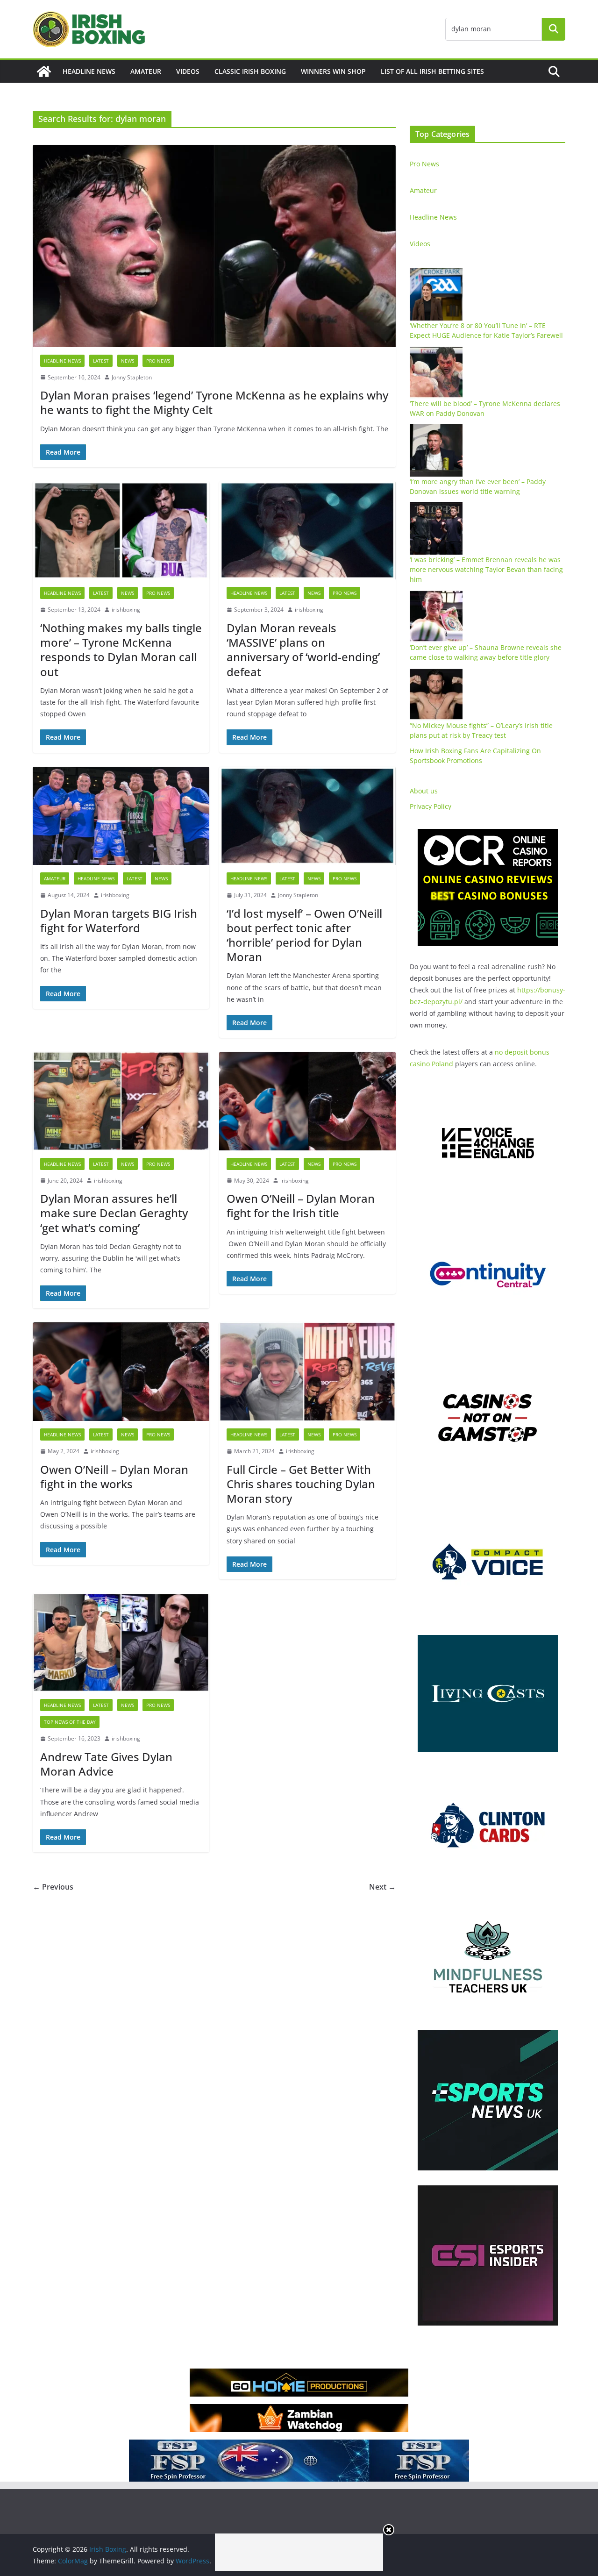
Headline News (89, 71)
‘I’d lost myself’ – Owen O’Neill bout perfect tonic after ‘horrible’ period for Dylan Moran (304, 935)
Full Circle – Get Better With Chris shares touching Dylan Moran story (301, 1484)
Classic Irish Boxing (250, 71)
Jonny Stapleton (132, 377)
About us (424, 791)
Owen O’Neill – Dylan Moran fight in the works (114, 1477)
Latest (101, 361)
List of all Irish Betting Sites (432, 71)
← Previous (53, 1887)
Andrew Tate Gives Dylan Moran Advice (106, 1764)
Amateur (146, 71)
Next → (382, 1887)
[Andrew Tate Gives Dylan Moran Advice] (121, 1642)
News (128, 361)
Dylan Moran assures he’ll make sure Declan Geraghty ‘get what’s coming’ (114, 1213)
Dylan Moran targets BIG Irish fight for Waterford (119, 921)
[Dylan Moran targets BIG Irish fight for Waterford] (121, 816)
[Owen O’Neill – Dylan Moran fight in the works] (121, 1371)
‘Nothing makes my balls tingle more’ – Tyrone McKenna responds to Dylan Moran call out (121, 650)
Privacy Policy (431, 806)
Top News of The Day (70, 1722)
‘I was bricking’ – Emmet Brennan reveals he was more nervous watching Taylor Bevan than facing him (486, 569)
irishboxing (126, 610)
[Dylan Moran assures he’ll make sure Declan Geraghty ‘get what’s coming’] (121, 1101)
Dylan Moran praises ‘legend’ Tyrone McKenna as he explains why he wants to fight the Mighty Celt (214, 402)
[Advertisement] (299, 2552)
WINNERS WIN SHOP (333, 71)
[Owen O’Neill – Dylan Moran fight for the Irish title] (307, 1101)
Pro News (158, 361)
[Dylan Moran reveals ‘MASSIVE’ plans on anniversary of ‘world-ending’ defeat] (307, 530)
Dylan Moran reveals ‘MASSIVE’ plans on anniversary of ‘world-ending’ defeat (303, 650)
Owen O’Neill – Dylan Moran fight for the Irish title (301, 1206)
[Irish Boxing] (44, 71)
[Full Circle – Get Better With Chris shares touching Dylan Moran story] (307, 1371)
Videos (188, 71)
